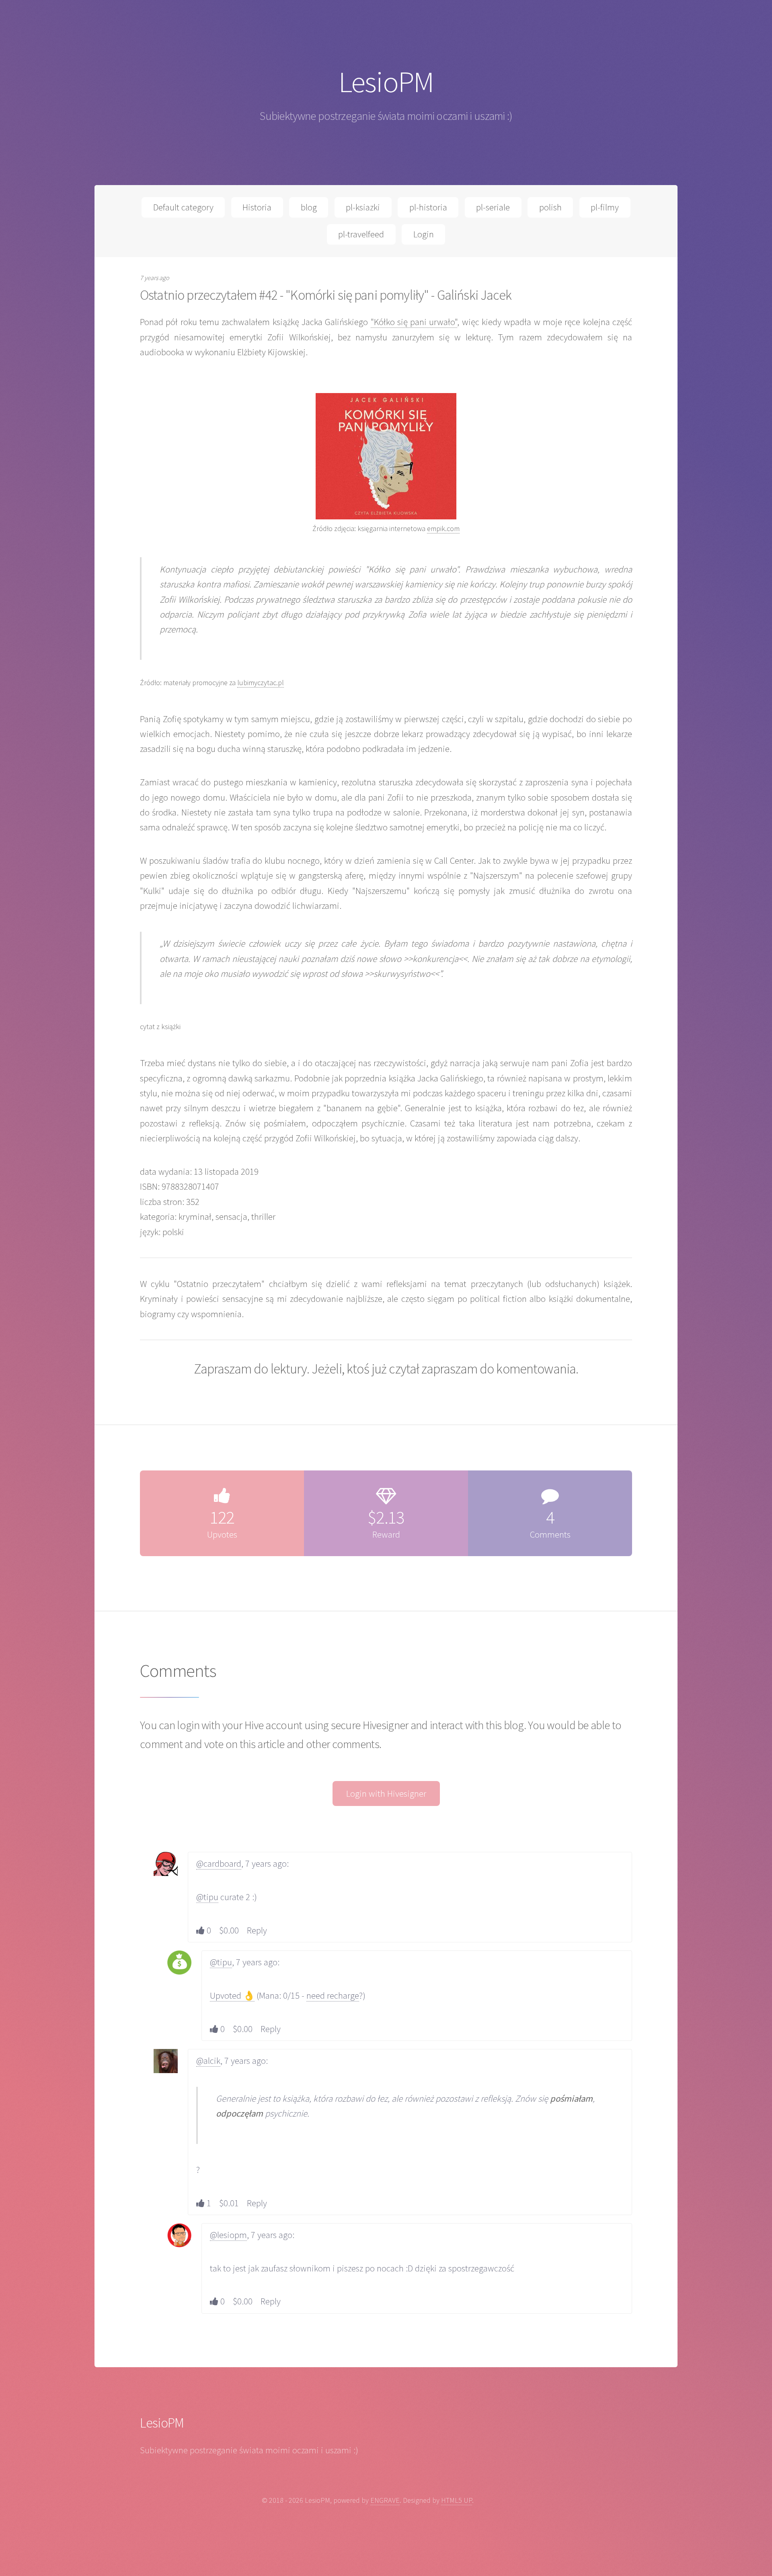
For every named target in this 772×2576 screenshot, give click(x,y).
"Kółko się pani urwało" (414, 322)
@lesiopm (228, 2235)
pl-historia (428, 207)
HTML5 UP (457, 2500)
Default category (183, 207)
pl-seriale (493, 207)
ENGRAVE (385, 2500)
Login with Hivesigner (386, 1794)
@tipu (207, 1897)
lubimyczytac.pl (261, 683)
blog (309, 207)
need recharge (333, 1995)
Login (424, 234)
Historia (257, 207)
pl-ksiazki (363, 207)
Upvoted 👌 (232, 1995)
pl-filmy (605, 207)
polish (550, 207)
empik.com (443, 528)
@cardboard (219, 1864)
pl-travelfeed (361, 234)
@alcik (208, 2061)
